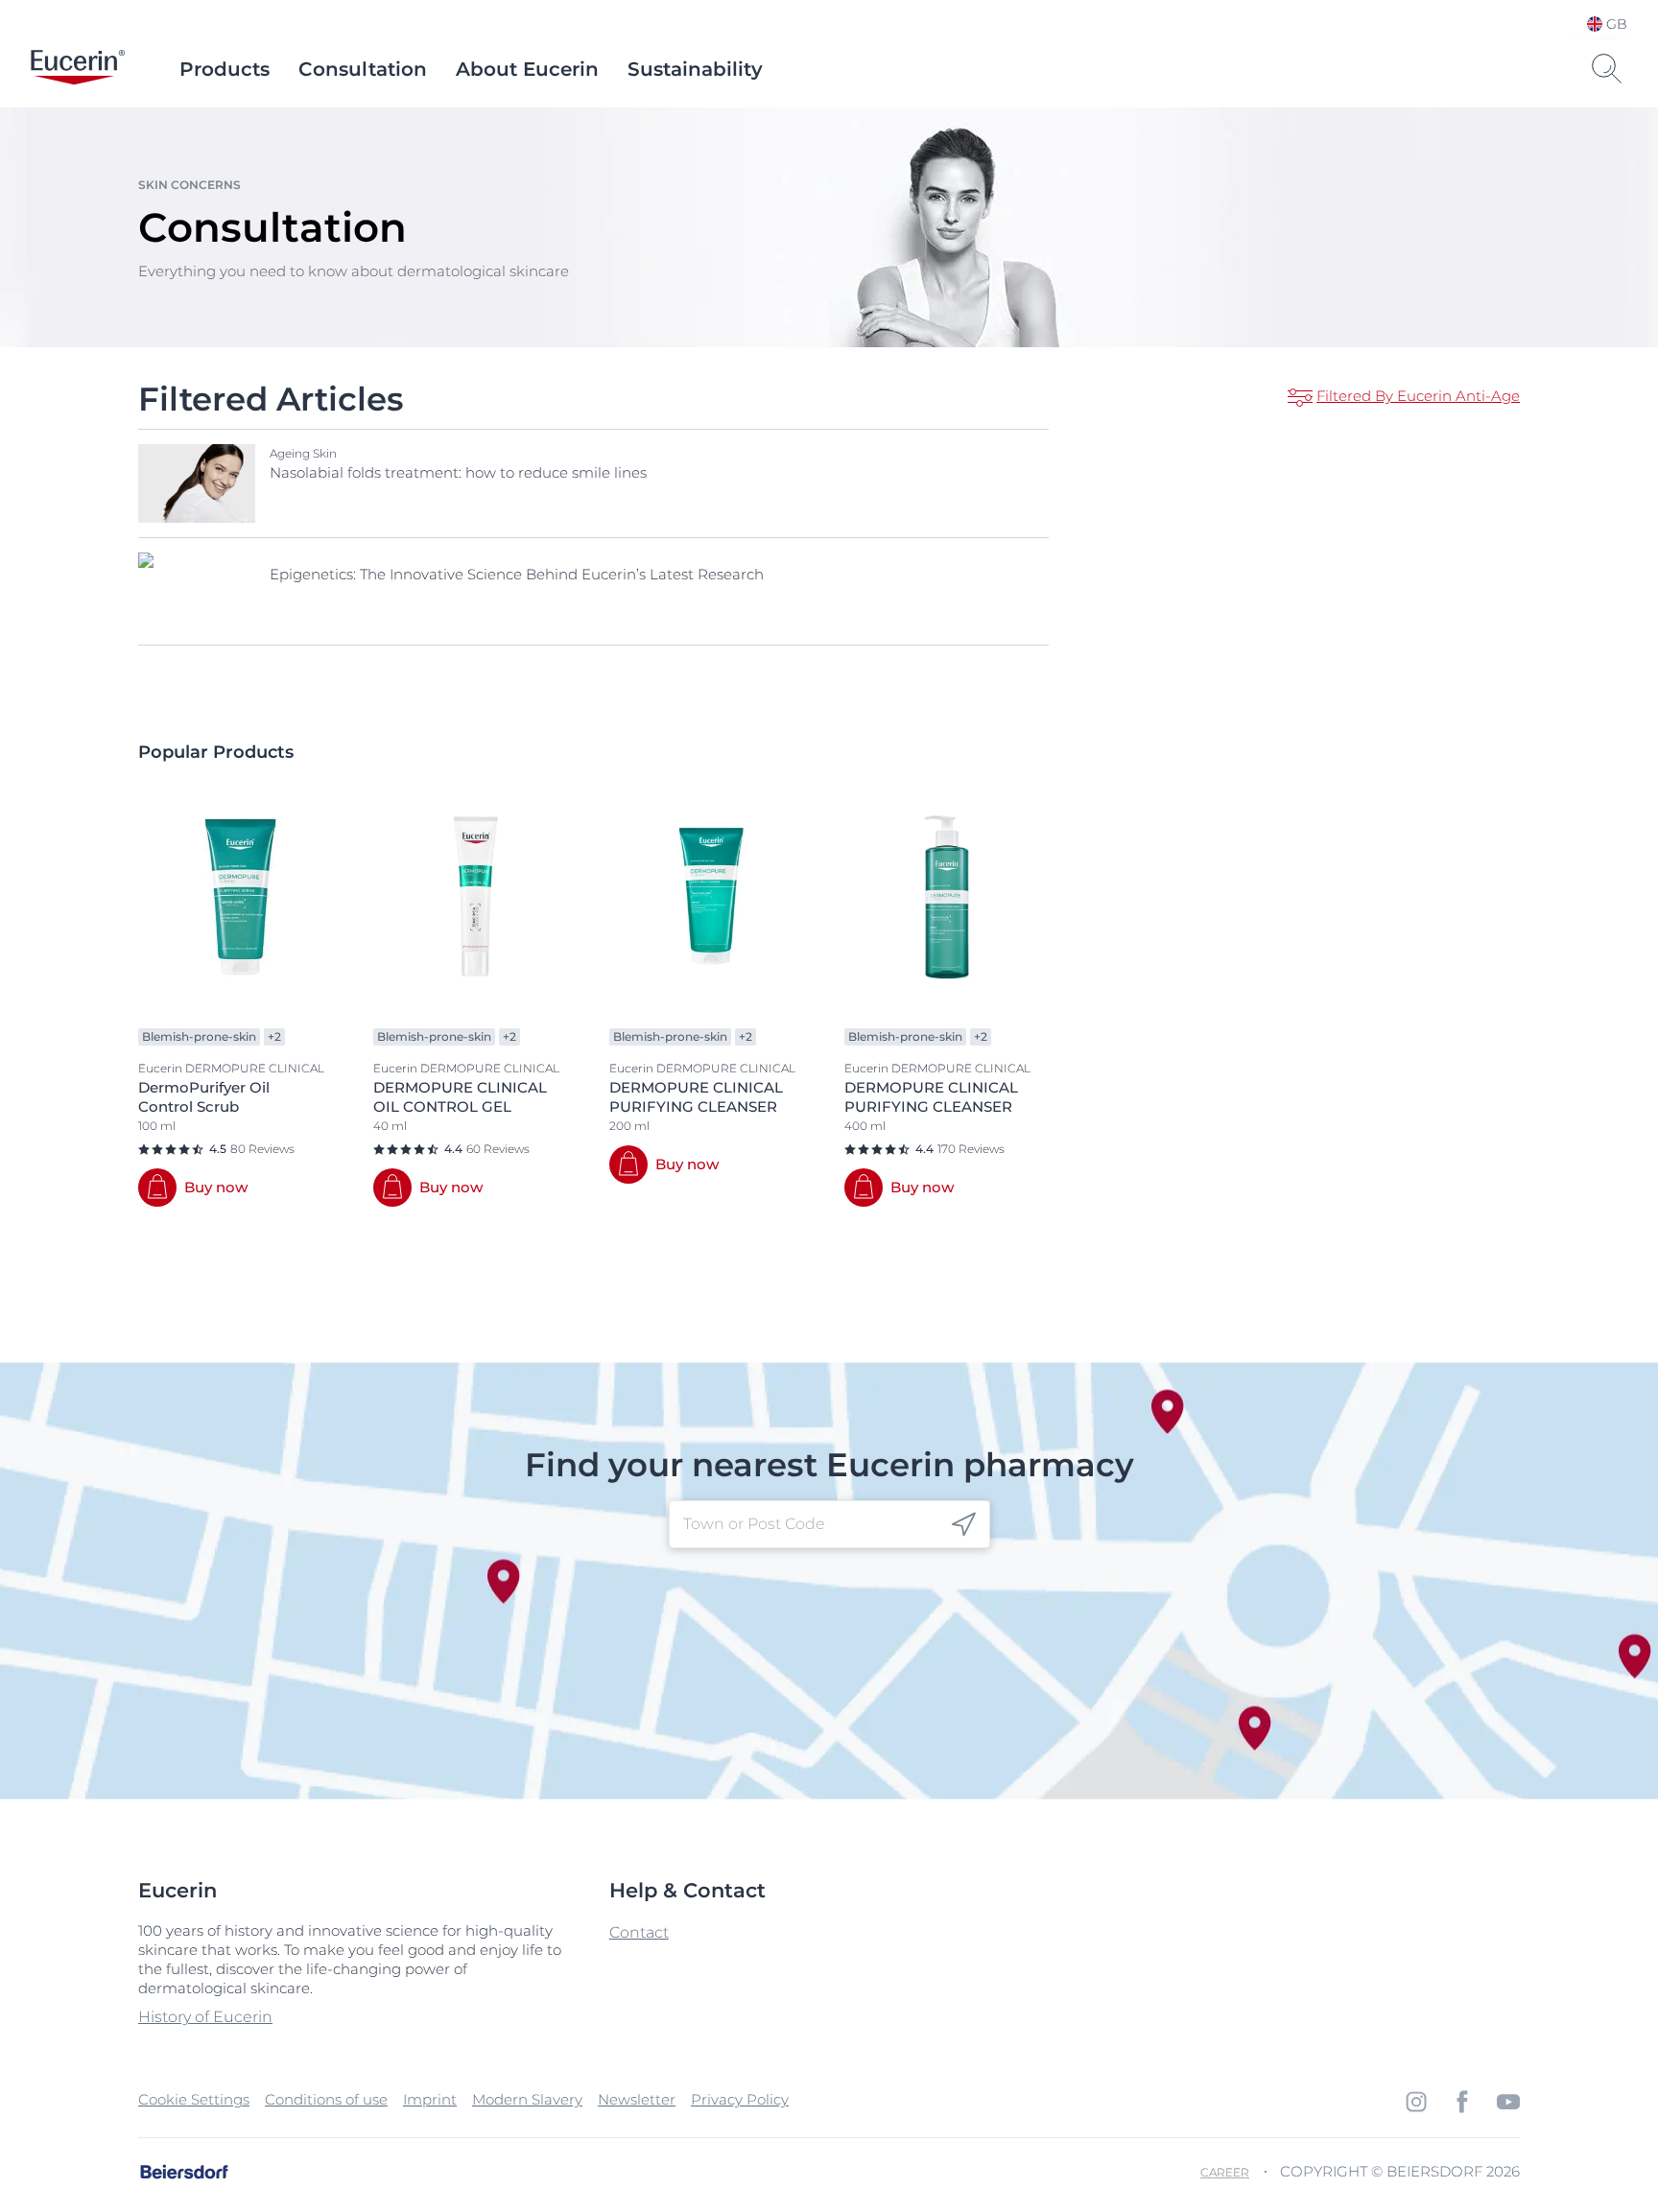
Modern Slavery (527, 2099)
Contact (639, 1932)
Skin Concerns (189, 185)
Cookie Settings (194, 2099)
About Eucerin (527, 69)
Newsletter (637, 2099)
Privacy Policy (740, 2099)
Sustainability (695, 69)
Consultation (363, 69)
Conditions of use (326, 2099)
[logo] (78, 69)
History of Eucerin (205, 2017)
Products (225, 69)
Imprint (430, 2099)
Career (1225, 2172)
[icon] (964, 1525)
